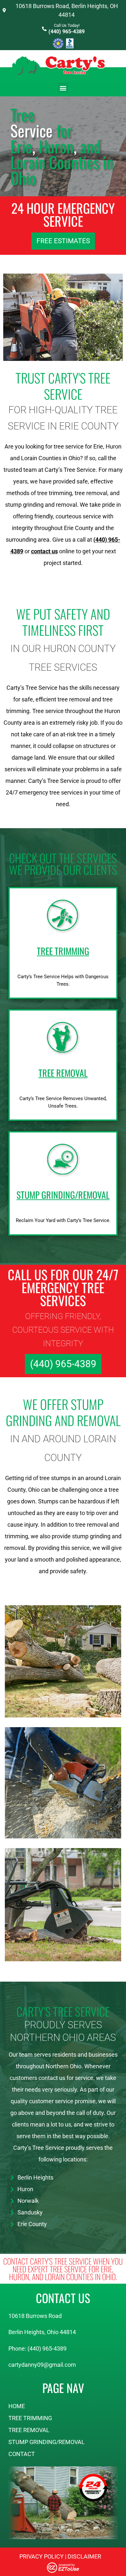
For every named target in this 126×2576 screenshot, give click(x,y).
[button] (63, 88)
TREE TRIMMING (63, 951)
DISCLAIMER (84, 2556)
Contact (22, 2454)
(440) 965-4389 (67, 32)
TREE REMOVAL (63, 1073)
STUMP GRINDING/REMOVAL (63, 1195)
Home (17, 2406)
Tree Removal (29, 2430)
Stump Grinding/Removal (47, 2442)
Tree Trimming (30, 2418)
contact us (44, 551)
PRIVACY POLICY (42, 2556)
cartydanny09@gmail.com (42, 2365)
